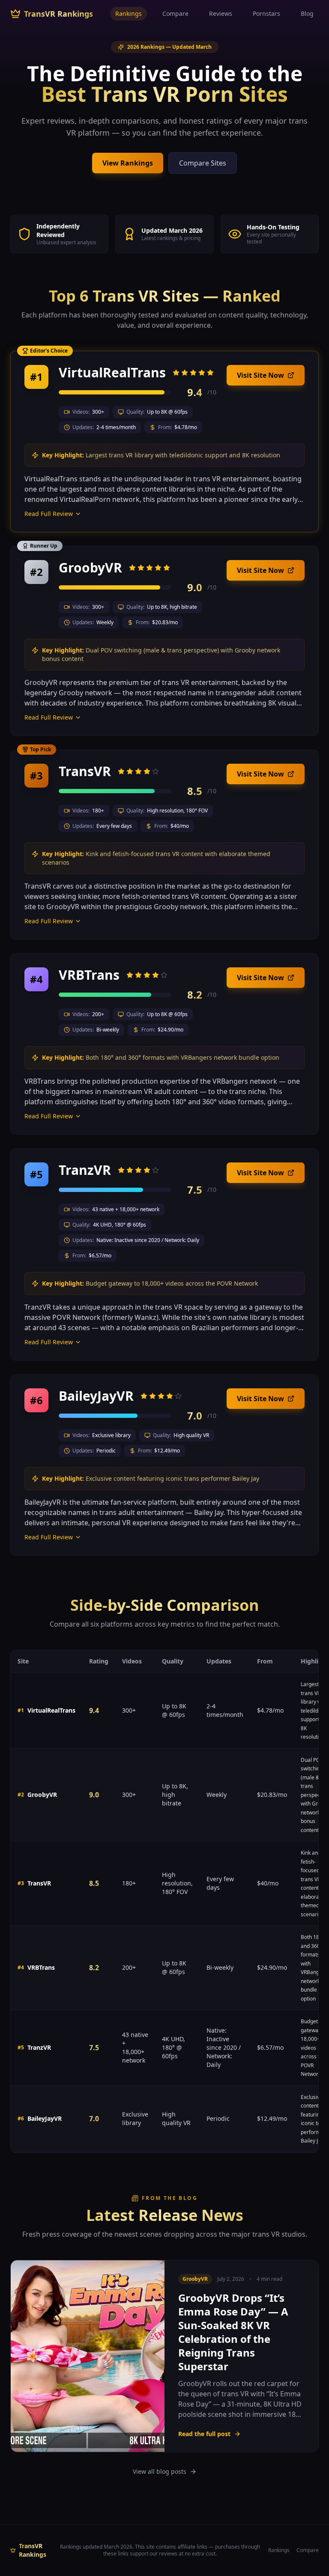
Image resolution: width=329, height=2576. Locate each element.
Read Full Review (49, 514)
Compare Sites (203, 163)
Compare (175, 13)
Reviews (221, 13)
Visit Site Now (260, 375)
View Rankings (128, 163)
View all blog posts (160, 2471)
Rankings (129, 13)
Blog (307, 13)
